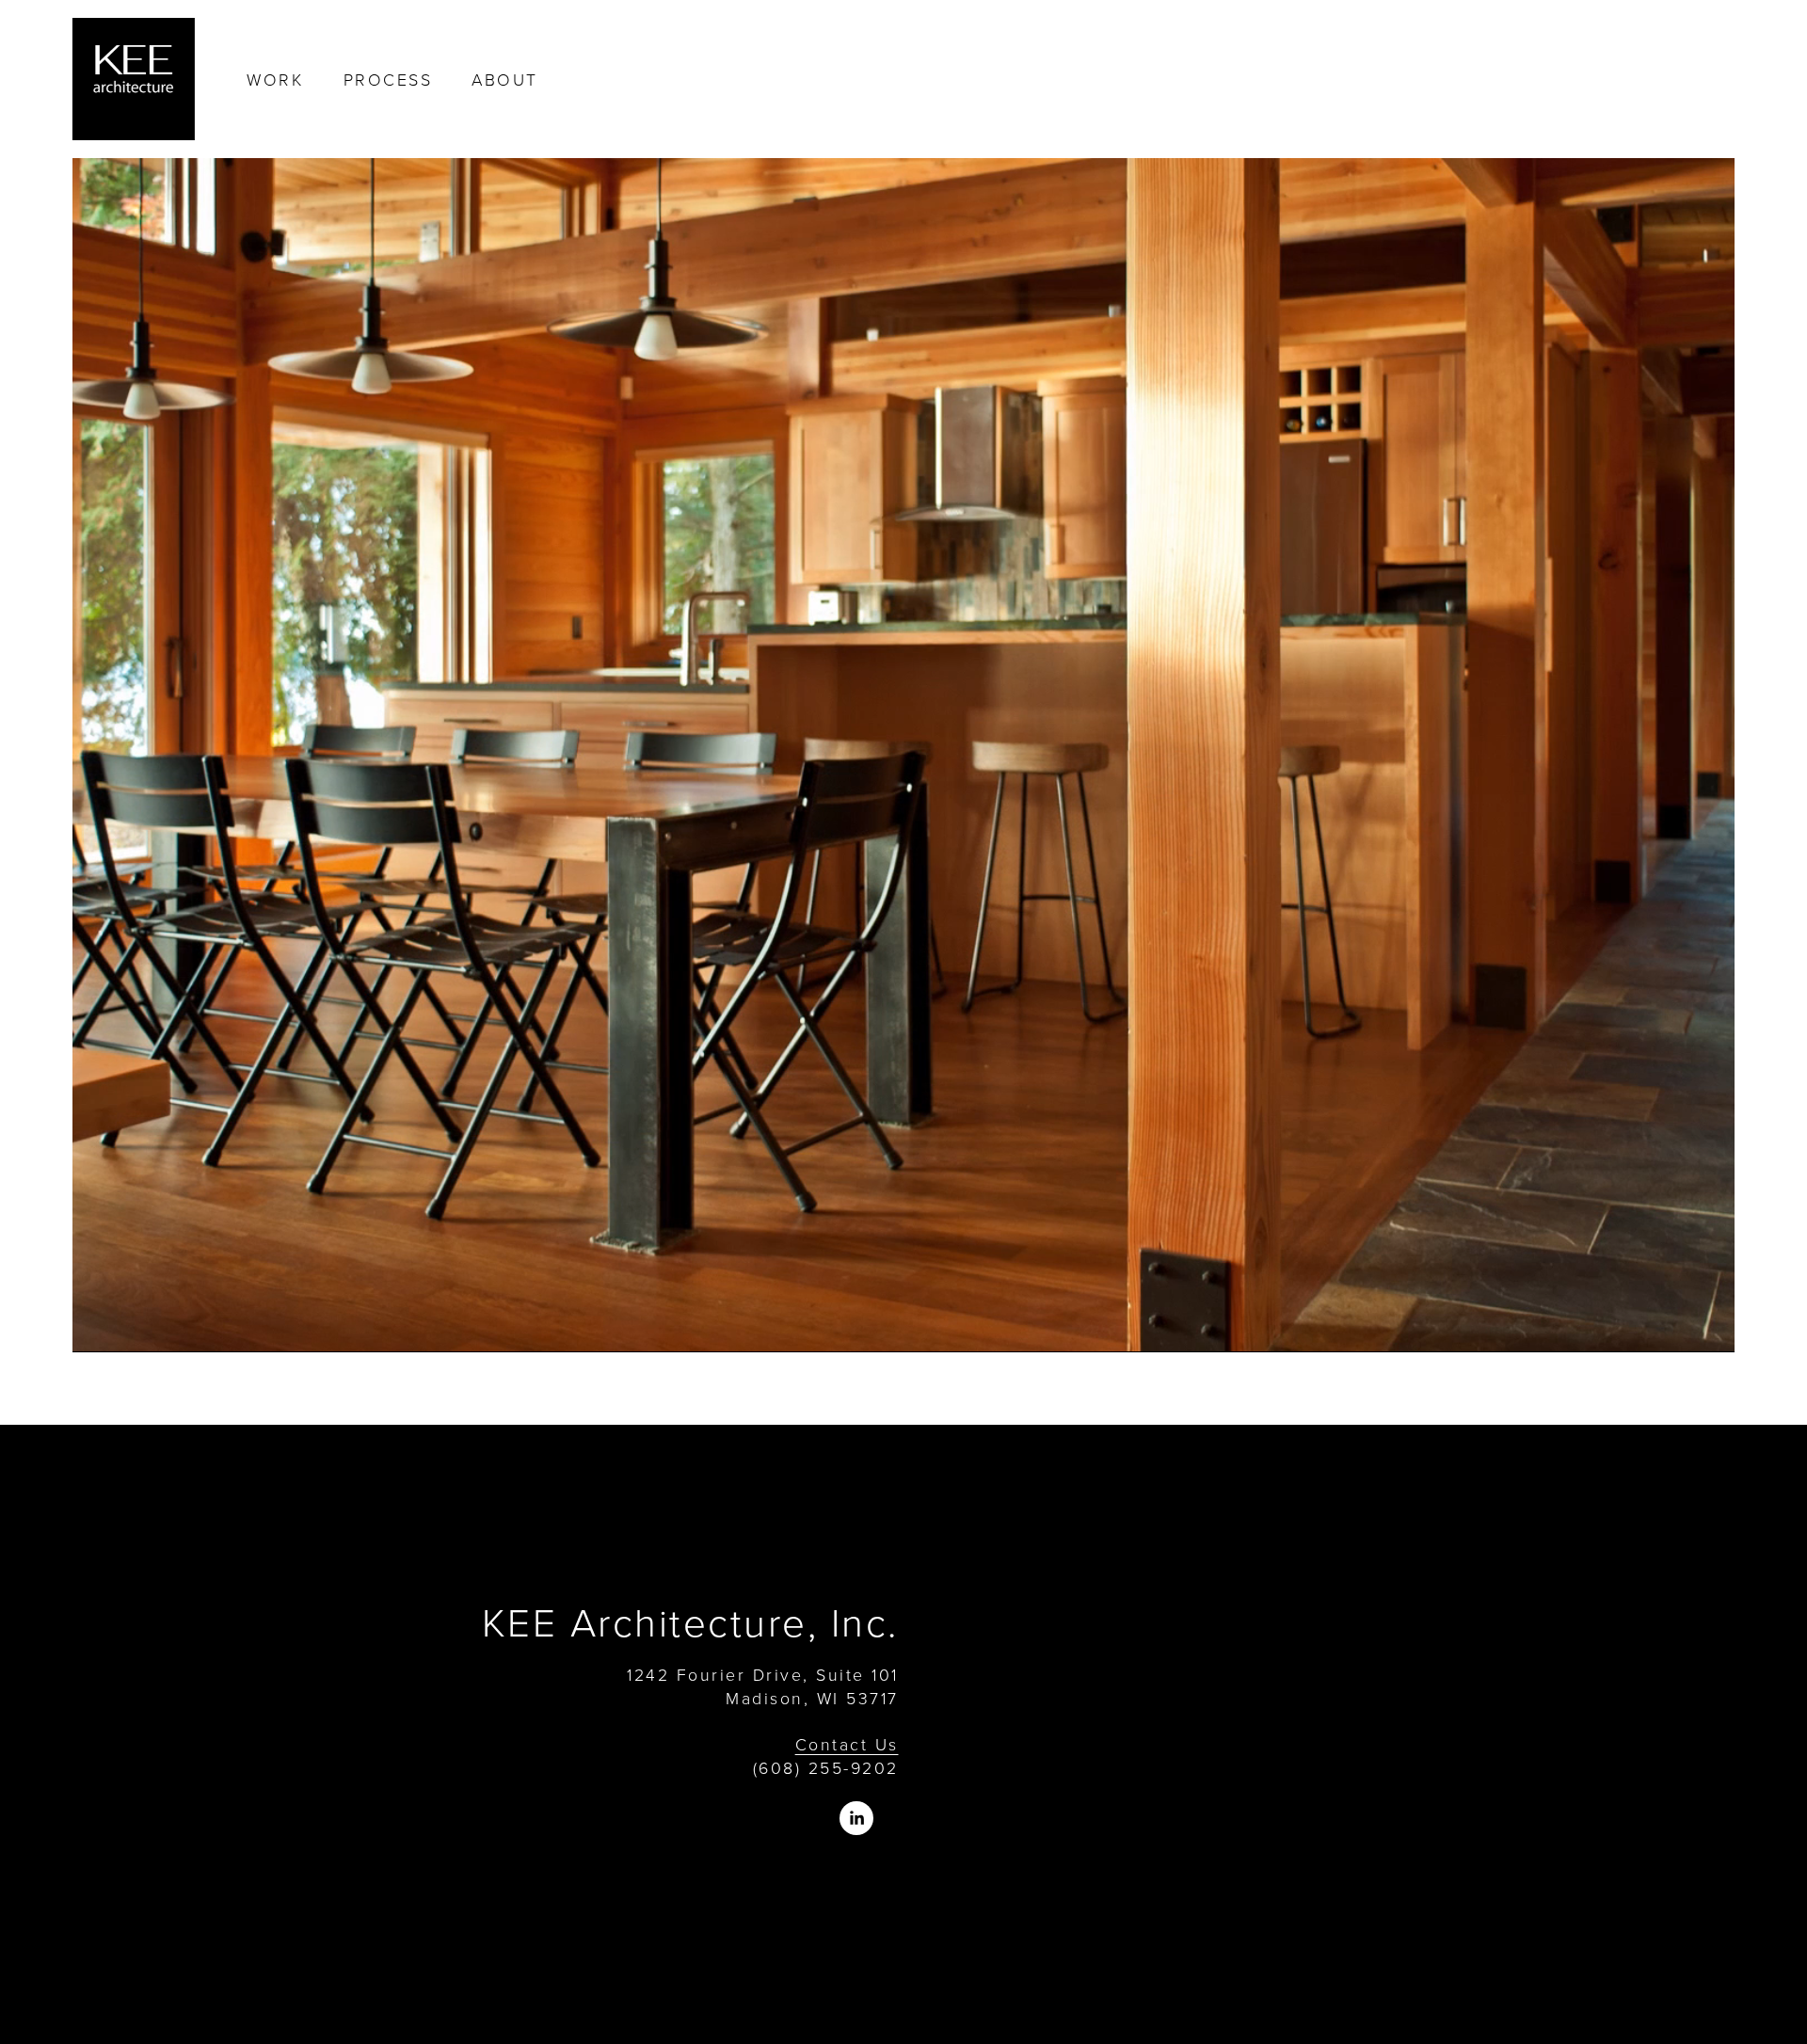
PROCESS (388, 79)
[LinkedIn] (856, 1818)
